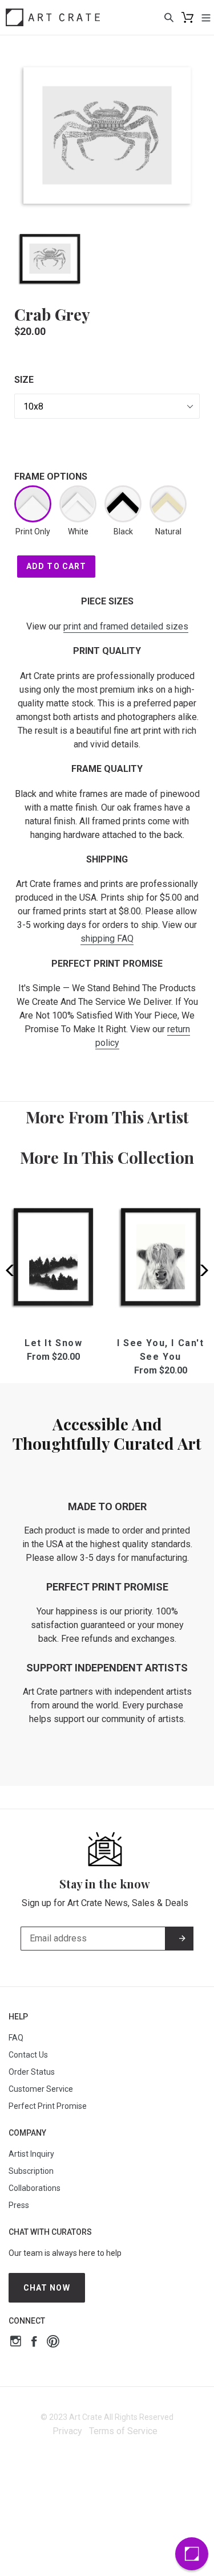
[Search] (169, 17)
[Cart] (187, 17)
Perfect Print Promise (48, 2106)
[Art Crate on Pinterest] (53, 2343)
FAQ (16, 2038)
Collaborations (35, 2188)
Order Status (32, 2072)
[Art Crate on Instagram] (16, 2343)
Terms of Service (123, 2431)
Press (19, 2205)
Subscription (31, 2171)
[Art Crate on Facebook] (34, 2343)
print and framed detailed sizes (126, 626)
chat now (47, 2288)
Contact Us (28, 2055)
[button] (201, 1270)
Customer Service (41, 2089)
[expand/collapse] (206, 17)
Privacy (67, 2431)
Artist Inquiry (31, 2154)
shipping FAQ (107, 939)
